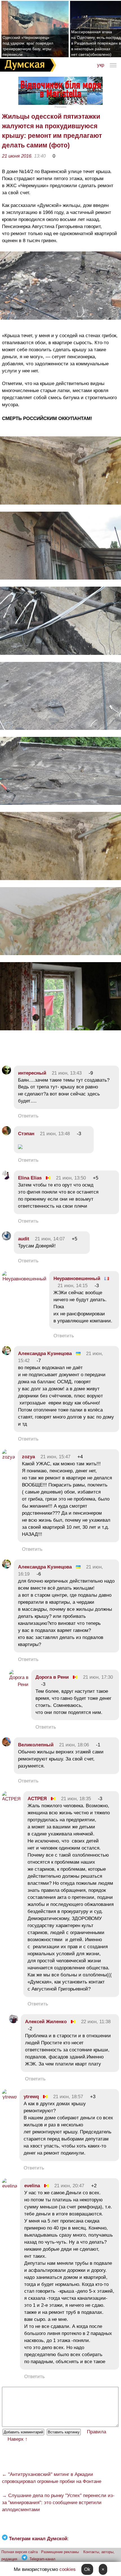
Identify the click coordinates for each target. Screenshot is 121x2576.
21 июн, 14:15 (73, 1286)
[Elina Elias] (6, 1178)
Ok (87, 2569)
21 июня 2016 (17, 156)
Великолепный (36, 1745)
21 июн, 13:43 (67, 1073)
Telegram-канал (42, 2559)
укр (101, 65)
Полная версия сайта (20, 2552)
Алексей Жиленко (46, 2022)
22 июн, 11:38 (96, 2022)
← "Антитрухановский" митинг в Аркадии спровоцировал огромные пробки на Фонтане (52, 2478)
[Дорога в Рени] (19, 1684)
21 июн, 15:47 (55, 1457)
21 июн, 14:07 (50, 1239)
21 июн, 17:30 (98, 1677)
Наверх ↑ (18, 2439)
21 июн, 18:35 (76, 1799)
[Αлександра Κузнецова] (6, 1354)
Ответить (28, 1116)
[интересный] (6, 1073)
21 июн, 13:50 (71, 1178)
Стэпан (26, 1134)
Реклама (60, 107)
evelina (32, 2186)
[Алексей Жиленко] (14, 2022)
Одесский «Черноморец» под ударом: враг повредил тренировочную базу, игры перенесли (28, 46)
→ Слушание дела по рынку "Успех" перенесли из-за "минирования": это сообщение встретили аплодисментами (58, 2503)
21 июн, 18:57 (68, 2097)
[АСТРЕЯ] (11, 1799)
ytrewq (31, 2097)
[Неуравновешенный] (24, 1279)
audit (24, 1239)
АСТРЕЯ (37, 1799)
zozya (28, 1457)
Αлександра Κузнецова (45, 1354)
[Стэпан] (6, 1134)
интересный (32, 1073)
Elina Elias (30, 1178)
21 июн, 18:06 (74, 1745)
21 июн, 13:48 (55, 1134)
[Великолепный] (6, 1745)
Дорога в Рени (52, 1677)
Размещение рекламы (60, 2552)
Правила (97, 2432)
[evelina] (10, 2186)
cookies (68, 2569)
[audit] (6, 1239)
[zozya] (8, 1457)
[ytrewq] (9, 2097)
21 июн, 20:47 (69, 2186)
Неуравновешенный (77, 1279)
